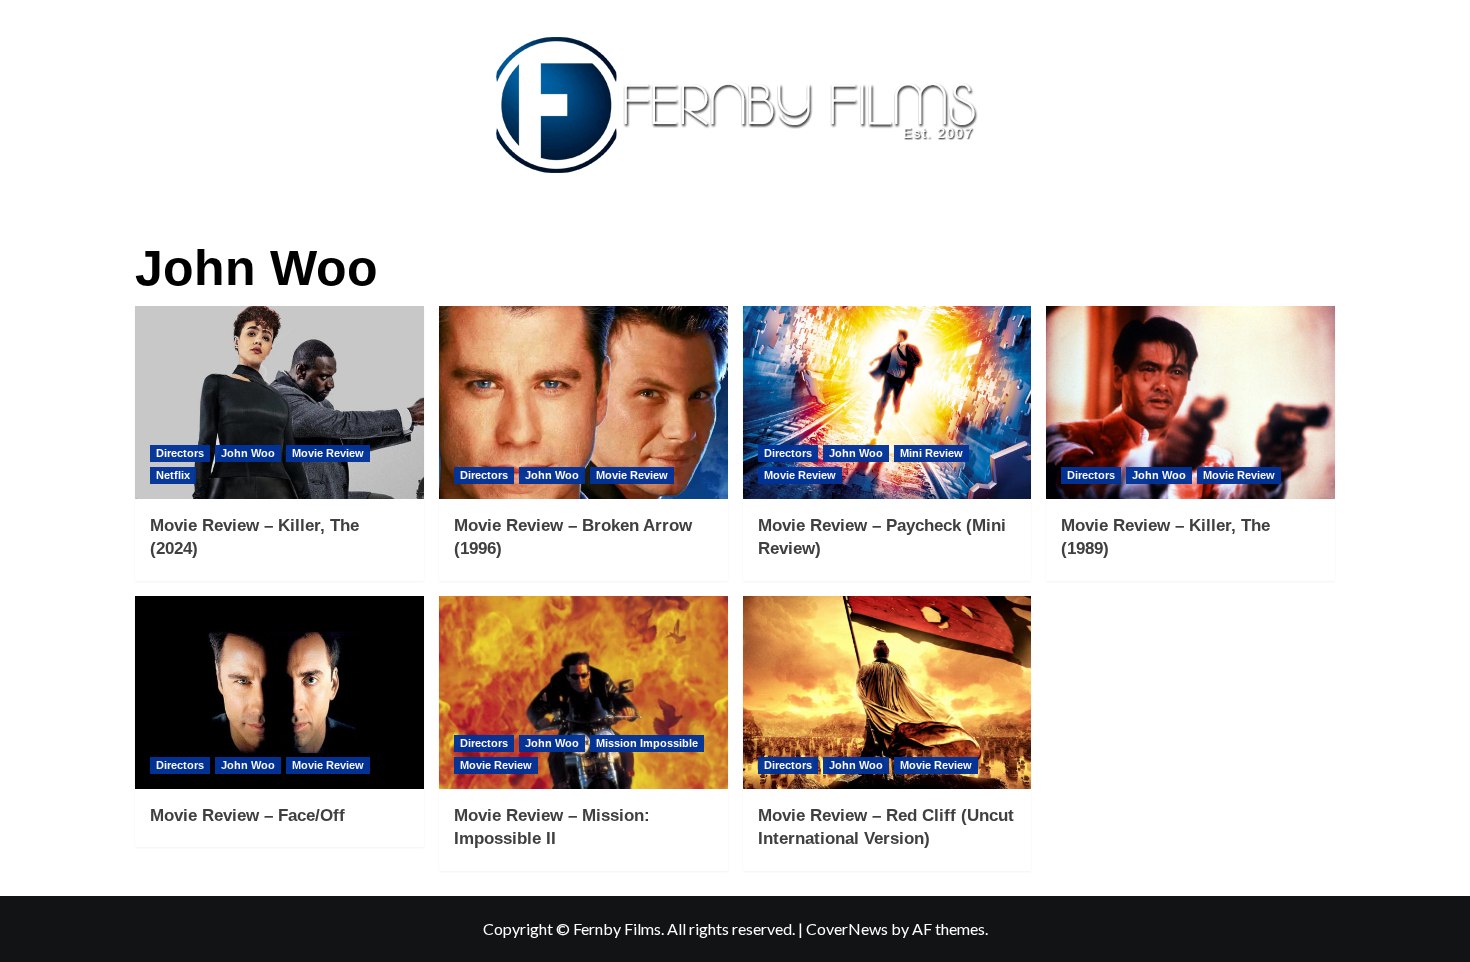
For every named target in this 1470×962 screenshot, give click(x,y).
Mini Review (931, 453)
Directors (180, 453)
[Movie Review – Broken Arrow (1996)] (583, 402)
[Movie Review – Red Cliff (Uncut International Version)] (887, 692)
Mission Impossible (647, 743)
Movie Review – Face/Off (247, 815)
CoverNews (847, 928)
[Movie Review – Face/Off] (279, 692)
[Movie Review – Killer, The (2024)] (279, 402)
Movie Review (328, 453)
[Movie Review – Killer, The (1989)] (1190, 402)
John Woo (248, 453)
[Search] (1322, 236)
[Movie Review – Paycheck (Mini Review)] (887, 402)
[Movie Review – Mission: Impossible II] (583, 692)
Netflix (173, 475)
